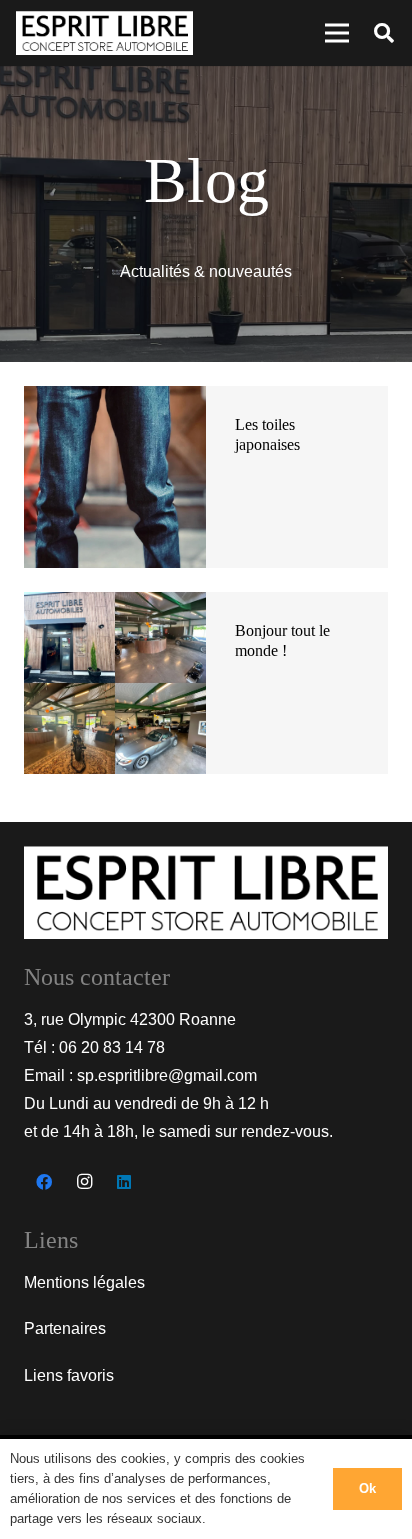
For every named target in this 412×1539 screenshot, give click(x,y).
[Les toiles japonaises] (115, 399)
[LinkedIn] (124, 1182)
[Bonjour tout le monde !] (115, 605)
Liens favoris (69, 1375)
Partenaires (65, 1328)
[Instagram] (84, 1182)
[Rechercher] (384, 33)
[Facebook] (44, 1182)
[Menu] (337, 33)
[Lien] (104, 33)
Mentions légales (84, 1282)
